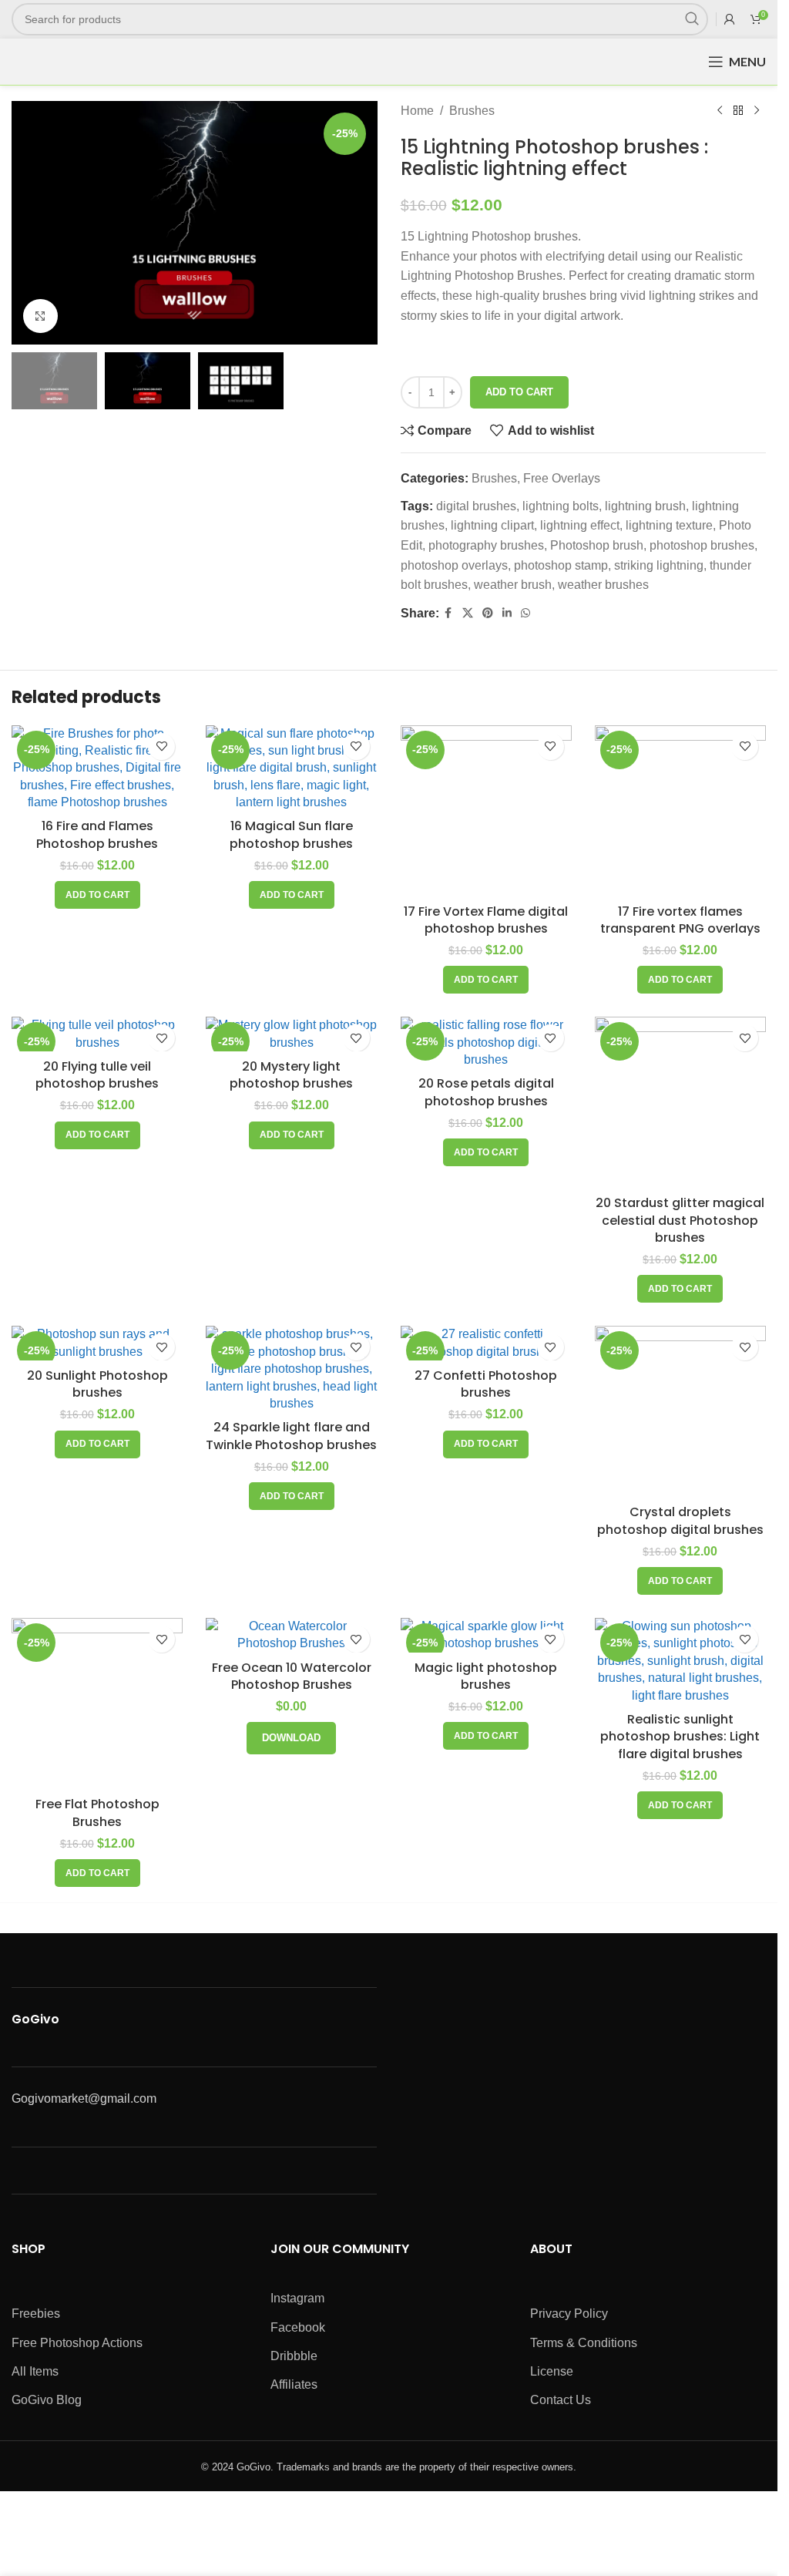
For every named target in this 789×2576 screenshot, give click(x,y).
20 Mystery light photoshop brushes (291, 1075)
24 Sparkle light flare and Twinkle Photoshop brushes (291, 1436)
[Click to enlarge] (40, 316)
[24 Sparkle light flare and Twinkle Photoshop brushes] (291, 1369)
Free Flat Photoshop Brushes (97, 1813)
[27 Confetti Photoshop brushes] (486, 1343)
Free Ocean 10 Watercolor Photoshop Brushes (292, 1676)
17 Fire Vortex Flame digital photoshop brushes (486, 920)
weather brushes (603, 585)
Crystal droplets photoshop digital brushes (680, 1520)
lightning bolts (561, 506)
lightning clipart (492, 525)
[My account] (730, 19)
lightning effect (580, 525)
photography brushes (486, 545)
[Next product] (757, 111)
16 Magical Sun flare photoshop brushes (291, 834)
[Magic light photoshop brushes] (486, 1635)
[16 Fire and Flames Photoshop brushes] (97, 768)
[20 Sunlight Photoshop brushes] (97, 1343)
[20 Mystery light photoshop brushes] (291, 1034)
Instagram (297, 2298)
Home (417, 111)
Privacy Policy (569, 2314)
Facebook (298, 2327)
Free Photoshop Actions (77, 2343)
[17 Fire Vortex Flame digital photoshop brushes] (486, 811)
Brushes (472, 111)
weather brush (513, 585)
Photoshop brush (597, 545)
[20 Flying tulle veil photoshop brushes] (97, 1034)
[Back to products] (738, 111)
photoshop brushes (702, 545)
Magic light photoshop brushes (486, 1676)
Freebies (36, 2314)
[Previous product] (720, 111)
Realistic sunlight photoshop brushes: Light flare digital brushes (680, 1737)
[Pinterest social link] (488, 613)
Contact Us (561, 2400)
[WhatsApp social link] (525, 613)
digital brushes (476, 506)
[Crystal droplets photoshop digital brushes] (680, 1411)
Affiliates (294, 2384)
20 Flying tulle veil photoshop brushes (97, 1075)
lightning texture (669, 525)
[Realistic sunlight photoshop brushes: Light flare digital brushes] (680, 1661)
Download (291, 1738)
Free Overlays (562, 478)
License (552, 2371)
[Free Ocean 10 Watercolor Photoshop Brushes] (291, 1635)
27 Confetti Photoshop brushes (486, 1384)
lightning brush (645, 506)
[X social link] (468, 613)
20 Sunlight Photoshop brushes (97, 1384)
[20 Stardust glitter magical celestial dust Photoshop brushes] (680, 1102)
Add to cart (519, 392)
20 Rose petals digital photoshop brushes (486, 1092)
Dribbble (294, 2356)
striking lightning (659, 565)
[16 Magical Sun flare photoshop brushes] (291, 768)
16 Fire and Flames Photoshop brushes (97, 834)
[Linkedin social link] (507, 613)
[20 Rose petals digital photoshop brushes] (486, 1043)
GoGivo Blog (47, 2400)
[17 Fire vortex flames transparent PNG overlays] (680, 811)
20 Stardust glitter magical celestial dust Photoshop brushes (680, 1220)
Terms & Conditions (584, 2343)
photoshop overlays (454, 565)
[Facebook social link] (448, 613)
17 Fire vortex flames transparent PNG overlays (680, 920)
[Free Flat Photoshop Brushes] (97, 1703)
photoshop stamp (561, 565)
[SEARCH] (692, 19)
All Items (35, 2371)
